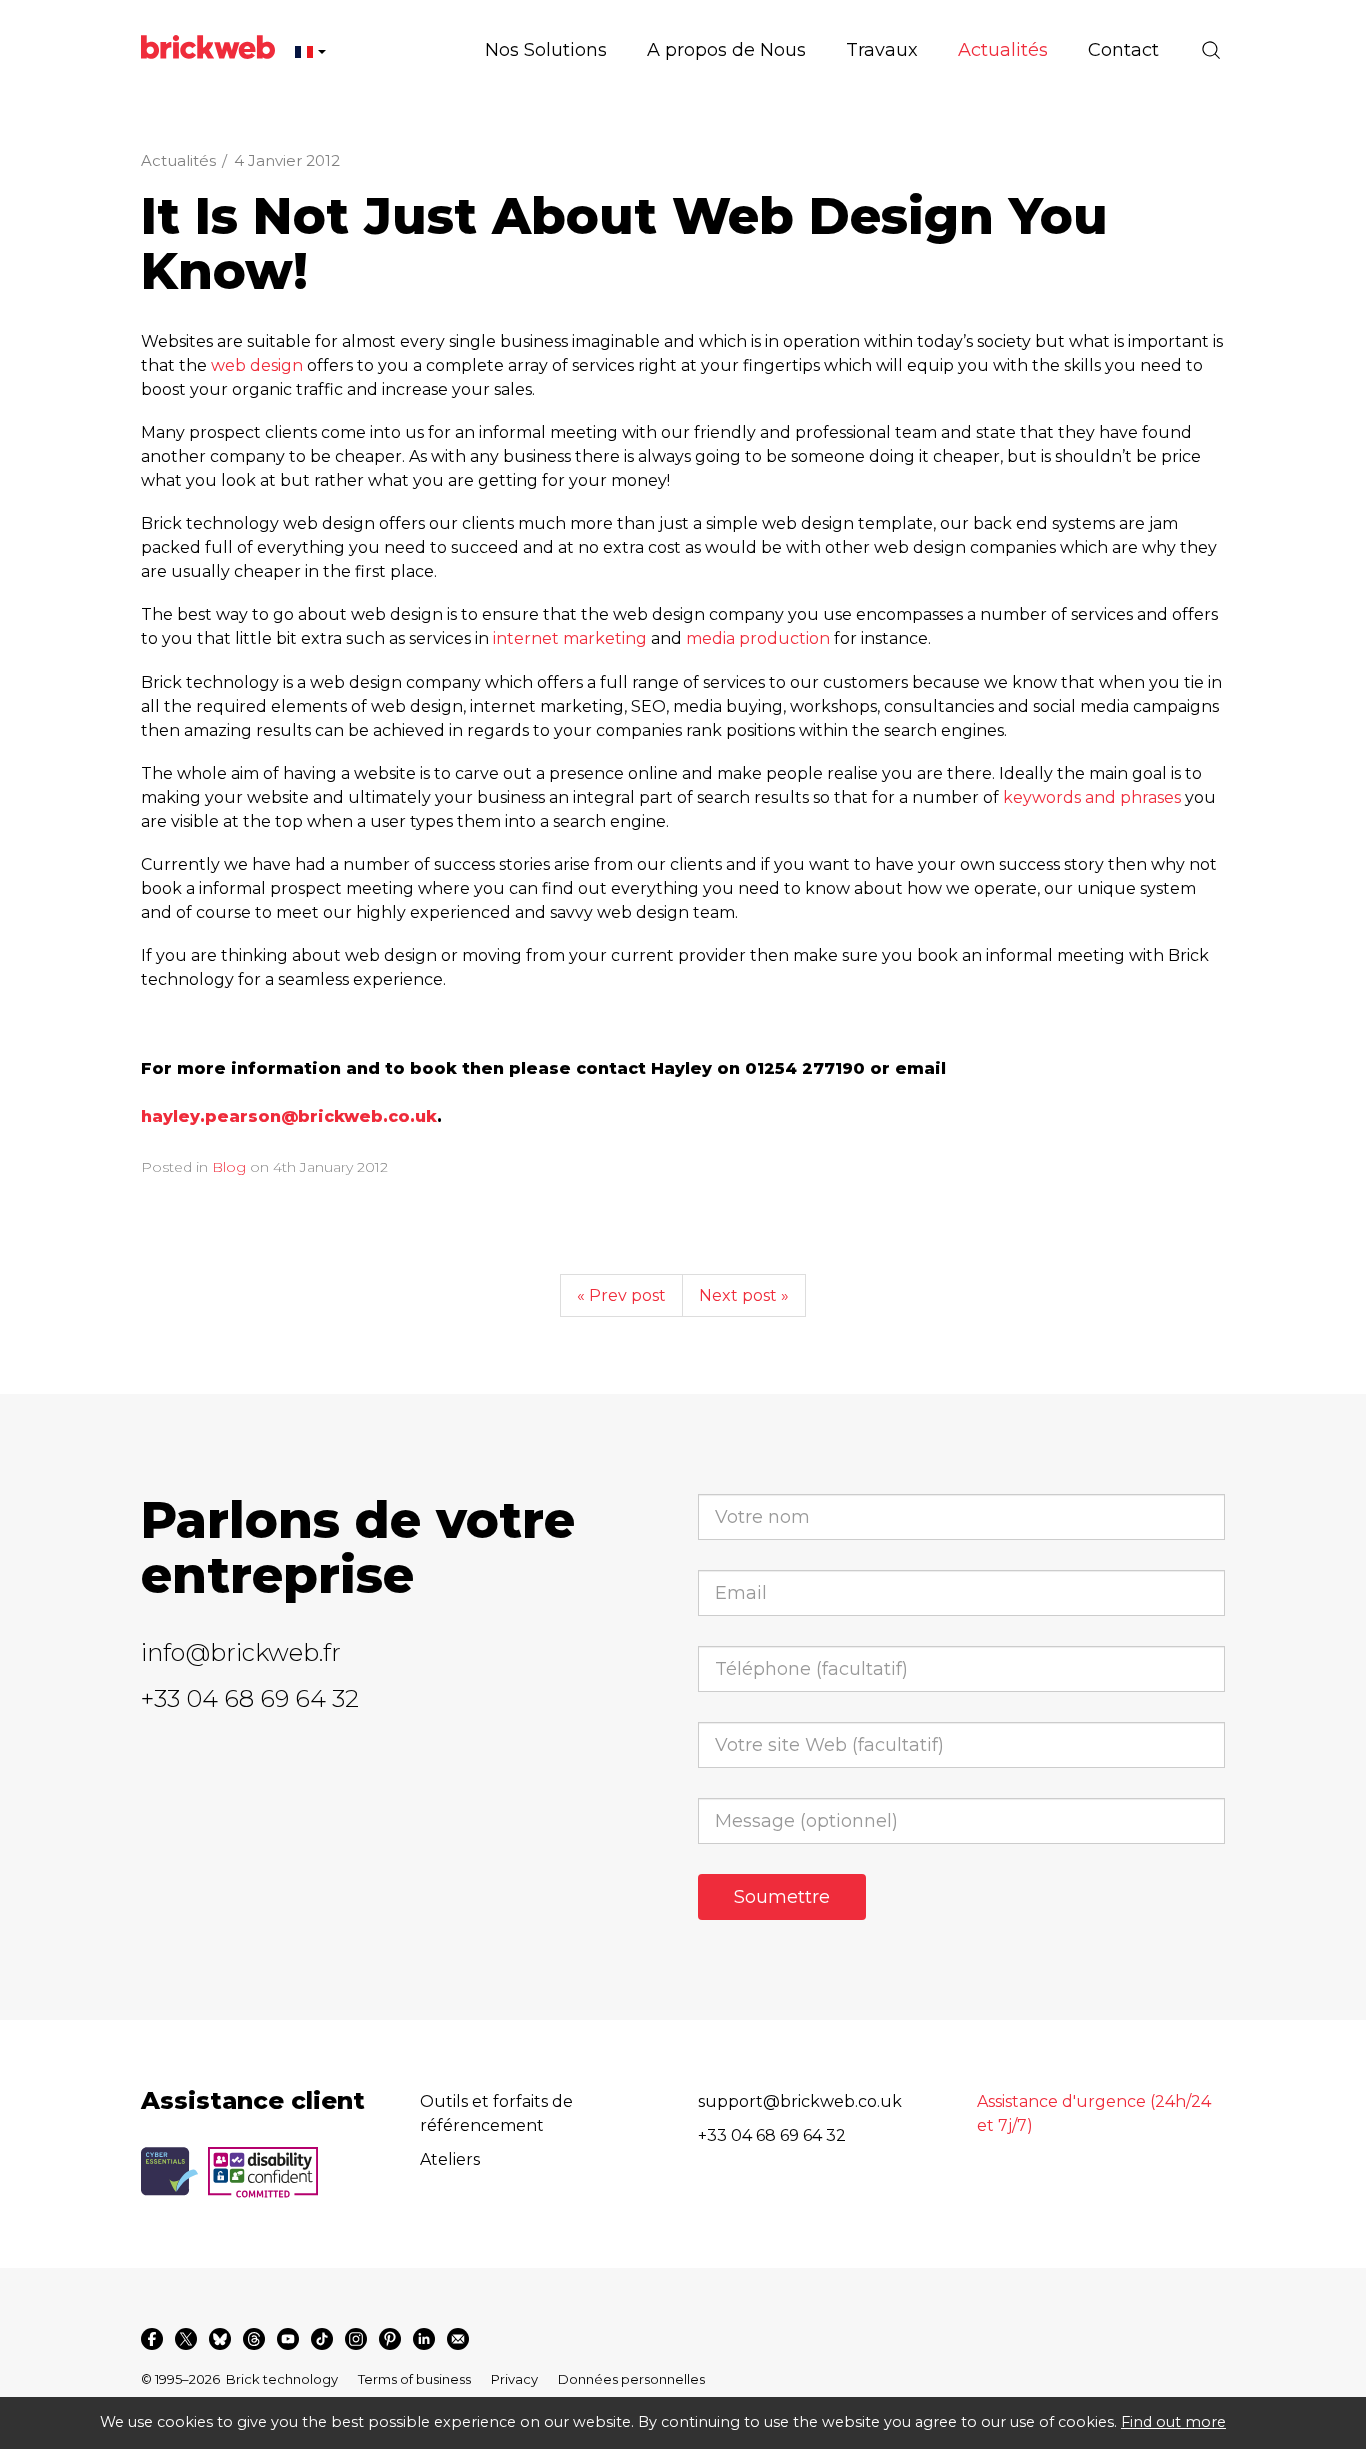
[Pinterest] (390, 2339)
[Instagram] (356, 2339)
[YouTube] (288, 2339)
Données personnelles (631, 2379)
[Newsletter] (458, 2339)
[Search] (1211, 50)
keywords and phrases (1092, 797)
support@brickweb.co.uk (800, 2101)
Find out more (1173, 2422)
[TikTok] (322, 2339)
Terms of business (414, 2379)
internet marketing (570, 638)
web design (257, 365)
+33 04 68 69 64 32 (250, 1698)
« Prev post (621, 1295)
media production (758, 638)
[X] (186, 2339)
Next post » (744, 1295)
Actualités (178, 160)
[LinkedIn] (424, 2339)
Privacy (514, 2379)
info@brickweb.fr (241, 1652)
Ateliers (450, 2159)
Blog (229, 1167)
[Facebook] (152, 2339)
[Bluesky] (220, 2339)
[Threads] (254, 2339)
